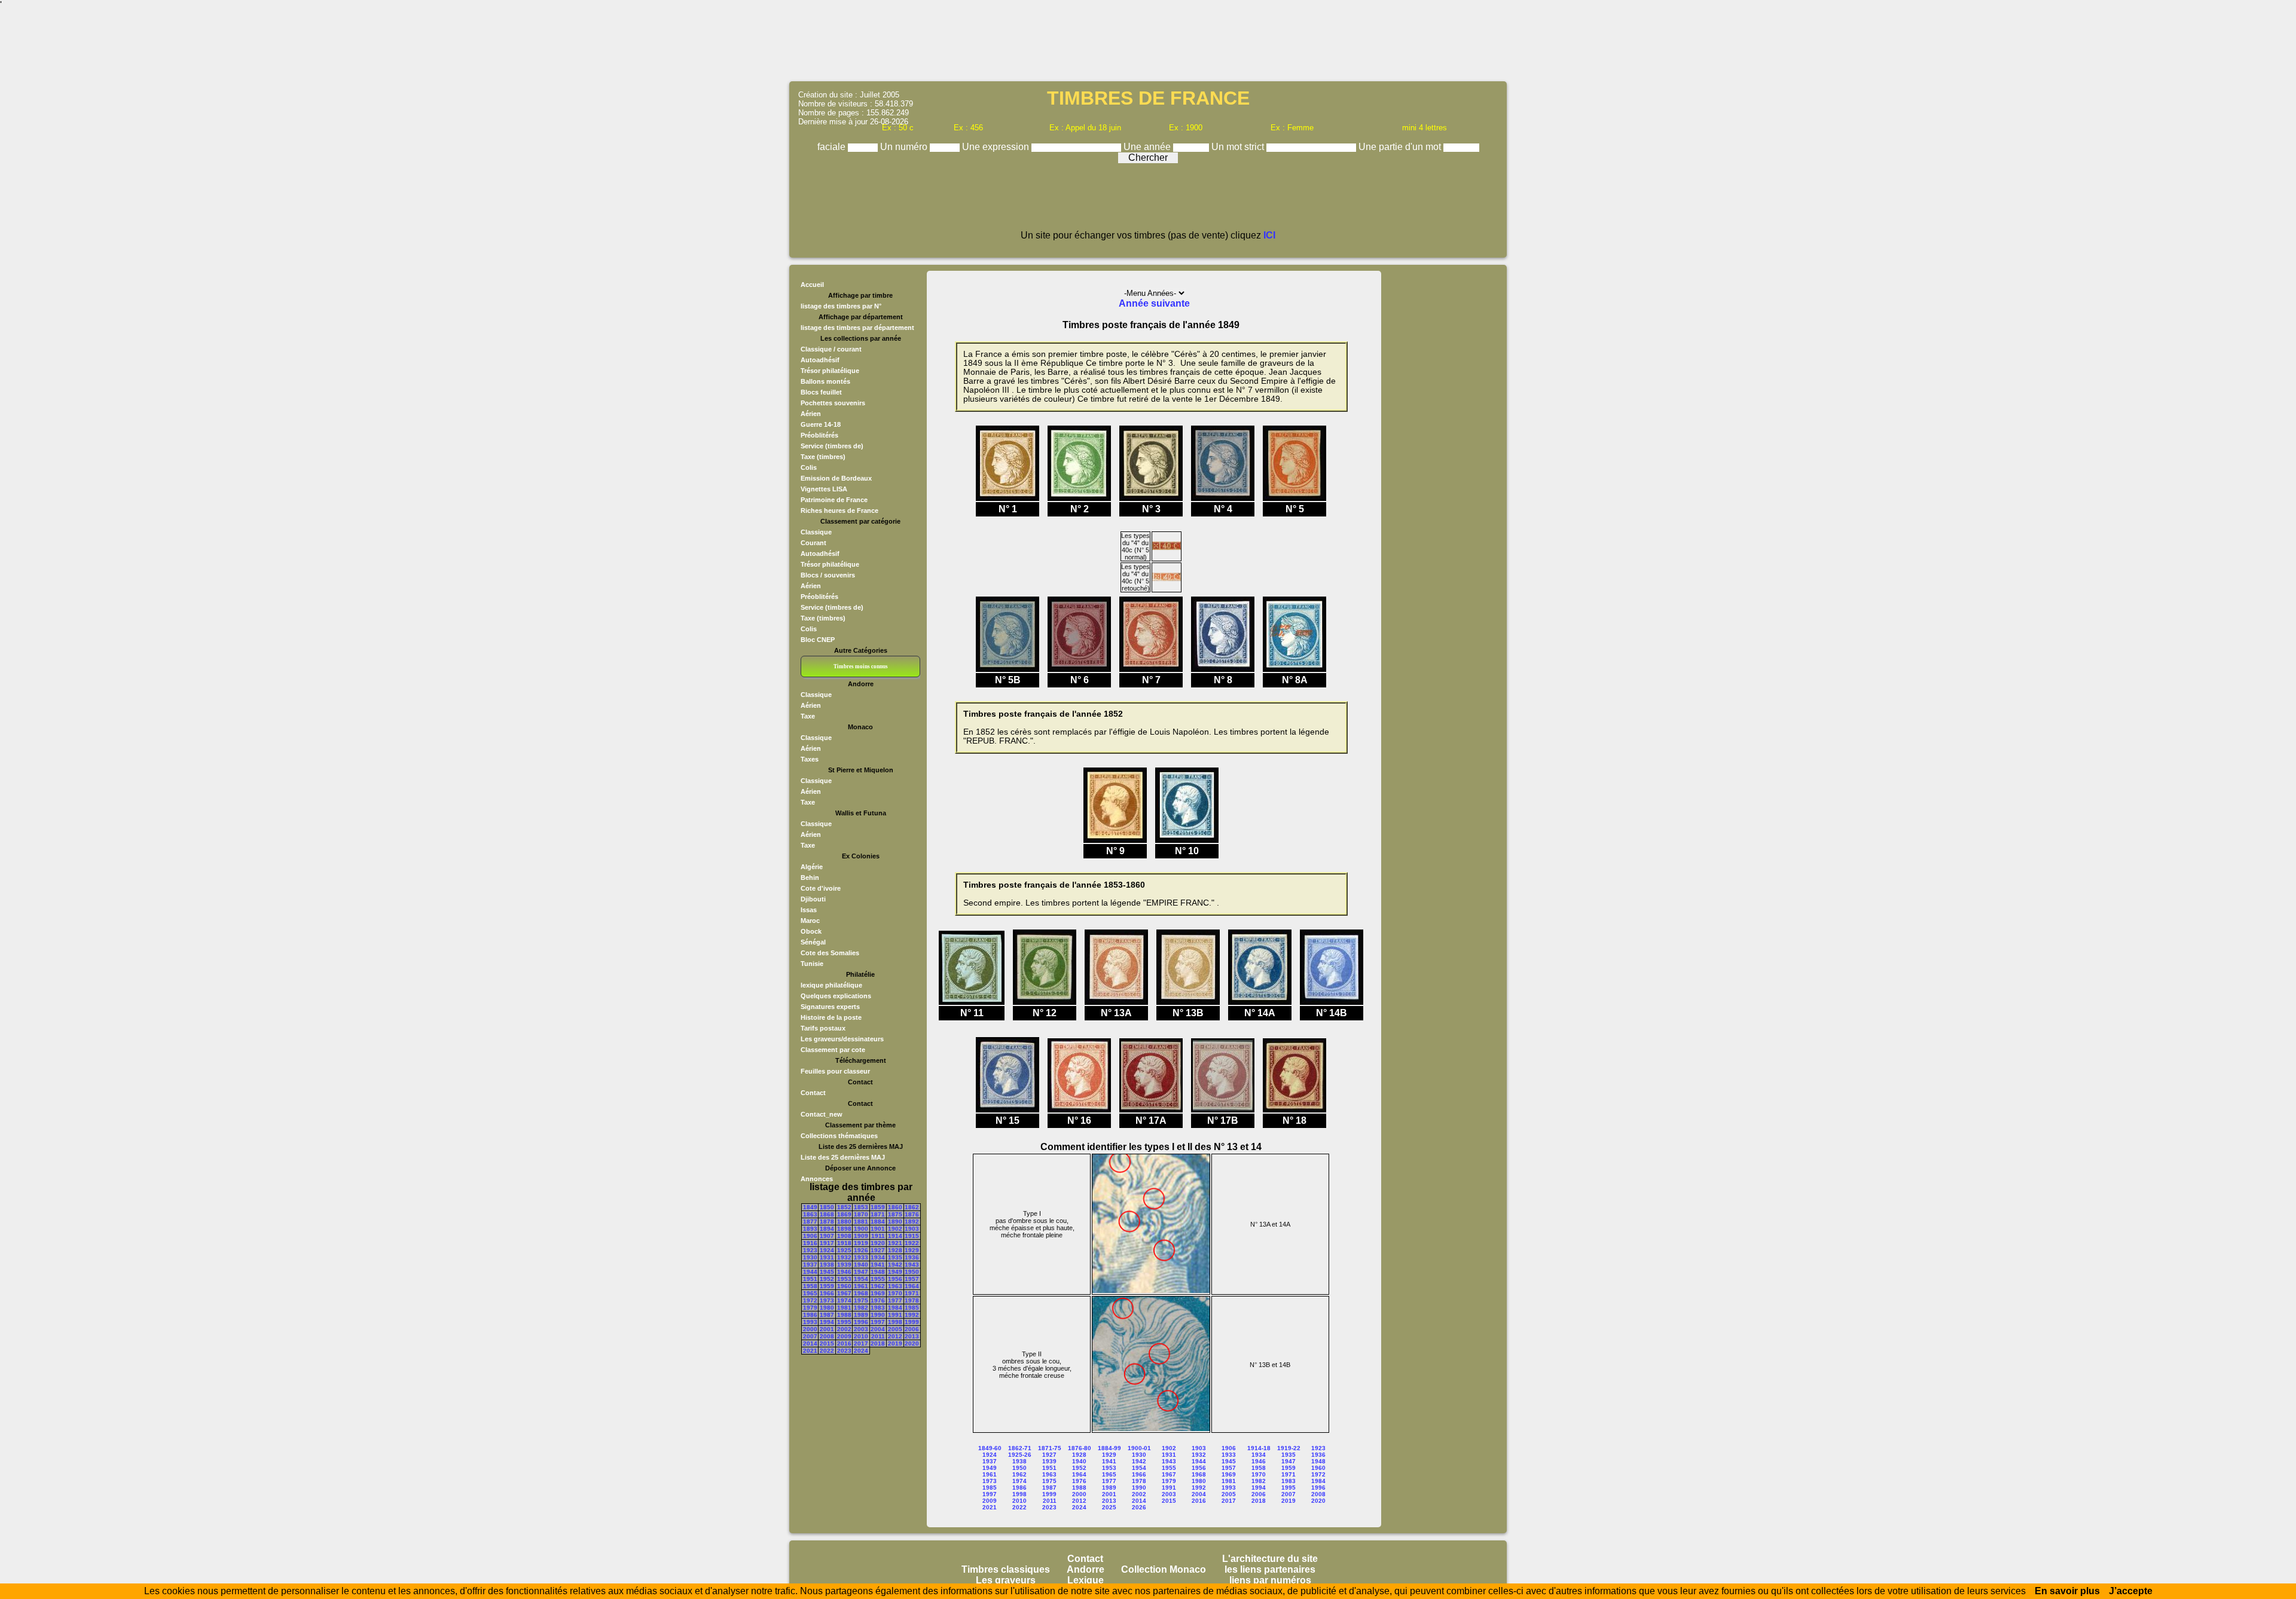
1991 (895, 1315)
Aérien (811, 414)
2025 (1109, 1507)
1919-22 (1289, 1448)
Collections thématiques (839, 1136)
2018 (878, 1343)
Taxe (808, 716)
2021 (810, 1351)
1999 (912, 1322)
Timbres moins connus (861, 666)
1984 (895, 1308)
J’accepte (2131, 1591)
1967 (844, 1293)
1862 (912, 1207)
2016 (844, 1343)
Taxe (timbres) (823, 457)
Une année (1148, 147)
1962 (878, 1286)
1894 (827, 1229)
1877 (810, 1222)
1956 (895, 1279)
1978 (912, 1300)
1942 (895, 1265)
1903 (912, 1229)
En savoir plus (2067, 1591)
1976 (878, 1300)
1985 (912, 1308)
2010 (861, 1336)
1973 (827, 1300)
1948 (878, 1272)
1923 (810, 1250)
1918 (844, 1243)
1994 (827, 1322)
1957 (912, 1279)
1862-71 (1020, 1448)
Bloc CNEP (818, 640)
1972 (810, 1300)
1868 (827, 1214)
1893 (810, 1229)
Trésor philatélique (830, 371)
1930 (810, 1257)
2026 (1139, 1507)
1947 (861, 1272)
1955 (878, 1279)
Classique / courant (831, 349)
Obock (811, 931)
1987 (827, 1315)
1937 (810, 1265)
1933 (861, 1257)
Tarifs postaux (823, 1028)
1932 (844, 1257)
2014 (810, 1343)
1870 (861, 1214)
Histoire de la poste (831, 1017)
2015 (827, 1343)
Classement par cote (833, 1050)
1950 (912, 1272)
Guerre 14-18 (821, 424)
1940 (861, 1265)
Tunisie (812, 964)
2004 (878, 1329)
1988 (844, 1315)
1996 (861, 1322)
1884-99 (1109, 1448)
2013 (912, 1336)
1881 (861, 1222)
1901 (878, 1229)
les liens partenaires (1270, 1569)
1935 (895, 1257)
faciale (833, 147)
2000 (810, 1329)
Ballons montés (825, 381)
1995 (844, 1322)
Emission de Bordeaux (836, 478)
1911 (878, 1236)
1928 (895, 1250)
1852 (844, 1207)
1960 (844, 1286)
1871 (878, 1214)
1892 (912, 1222)
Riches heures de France (839, 510)
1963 (895, 1286)
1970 (895, 1293)
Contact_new (822, 1114)
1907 (827, 1236)
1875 (895, 1214)
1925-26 (1020, 1455)
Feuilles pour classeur (835, 1071)
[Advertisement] (1148, 45)
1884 (878, 1222)
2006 (912, 1329)
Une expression (997, 147)
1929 (912, 1250)
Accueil (812, 285)
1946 (844, 1272)
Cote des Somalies (830, 953)
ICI (1269, 235)
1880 (844, 1222)
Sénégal (813, 942)
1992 (912, 1315)
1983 (878, 1308)
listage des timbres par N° (841, 306)
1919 (861, 1243)
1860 (895, 1207)
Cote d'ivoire (821, 888)
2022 (827, 1351)
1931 (827, 1257)
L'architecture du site (1270, 1559)
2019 (895, 1343)
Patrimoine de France (834, 500)
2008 (827, 1336)
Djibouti (813, 899)
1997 (878, 1322)
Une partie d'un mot (1401, 147)
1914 (895, 1236)
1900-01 (1139, 1448)
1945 (827, 1272)
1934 (878, 1257)
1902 (895, 1229)
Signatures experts (830, 1007)
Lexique (1086, 1580)
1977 (895, 1300)
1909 (861, 1236)
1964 (912, 1286)
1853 (861, 1207)
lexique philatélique (831, 985)
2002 (844, 1329)
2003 (861, 1329)
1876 (912, 1214)
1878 (827, 1222)
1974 (844, 1300)
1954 (861, 1279)
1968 (861, 1293)
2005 (895, 1329)
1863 (810, 1214)
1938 (827, 1265)
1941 (878, 1265)
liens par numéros (1270, 1580)
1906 (810, 1236)
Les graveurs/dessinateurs (842, 1039)
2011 (878, 1336)
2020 (912, 1343)
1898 (844, 1229)
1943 (912, 1265)
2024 (861, 1351)
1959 (827, 1286)
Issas (809, 910)
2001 (827, 1329)
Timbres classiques (1006, 1569)
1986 (810, 1315)
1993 (810, 1322)
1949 (895, 1272)
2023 (844, 1351)
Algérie (812, 867)
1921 (895, 1243)
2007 (810, 1336)
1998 (895, 1322)
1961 (861, 1286)
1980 (827, 1308)
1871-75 (1050, 1448)
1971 (912, 1293)
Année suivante (1154, 303)
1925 (844, 1250)
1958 (810, 1286)
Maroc (810, 921)
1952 (827, 1279)
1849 (810, 1207)
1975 (861, 1300)
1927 (878, 1250)
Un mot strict (1239, 147)
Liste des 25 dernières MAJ (843, 1157)
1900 (861, 1229)
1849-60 (990, 1448)
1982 (861, 1308)
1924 (827, 1250)
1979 (810, 1308)
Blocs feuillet (821, 392)
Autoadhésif (820, 360)
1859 (878, 1207)
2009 (844, 1336)
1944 (810, 1272)
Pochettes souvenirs (833, 403)
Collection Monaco (1164, 1569)
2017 (861, 1343)
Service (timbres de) (832, 446)
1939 (844, 1265)
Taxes (810, 759)
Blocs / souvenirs (828, 575)
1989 (861, 1315)
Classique (816, 532)
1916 (810, 1243)
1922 (912, 1243)
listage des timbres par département (857, 328)
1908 (844, 1236)
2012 (895, 1336)
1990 (878, 1315)
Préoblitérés (819, 435)
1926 (861, 1250)
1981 (844, 1308)
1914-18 (1259, 1448)
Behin (810, 878)
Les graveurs (1006, 1580)
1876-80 (1080, 1448)
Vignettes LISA (824, 489)
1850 (827, 1207)
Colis (809, 467)
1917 (827, 1243)
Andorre (1086, 1569)
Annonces (817, 1179)
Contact (813, 1093)
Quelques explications (836, 996)
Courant (813, 543)
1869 (844, 1214)
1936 (912, 1257)
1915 (912, 1236)
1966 (827, 1293)
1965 (810, 1293)
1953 (844, 1279)
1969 (878, 1293)
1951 (810, 1279)
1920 (878, 1243)
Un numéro (905, 147)
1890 (895, 1222)
